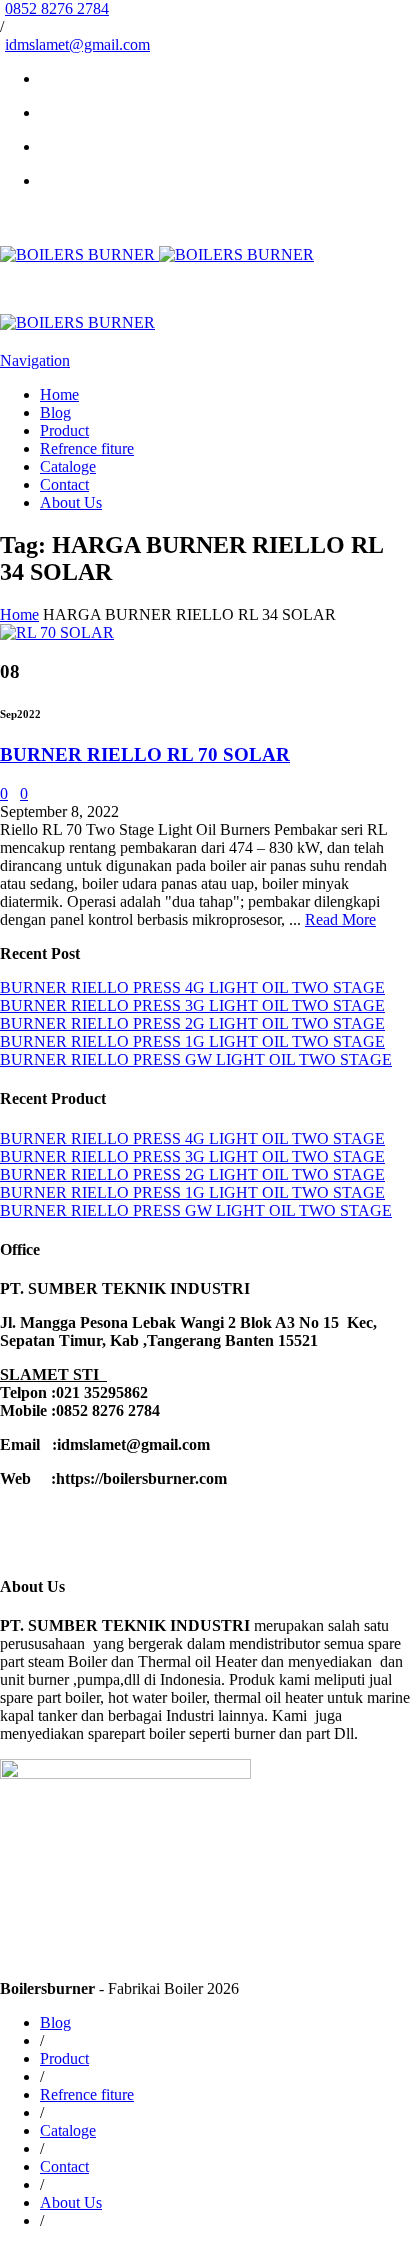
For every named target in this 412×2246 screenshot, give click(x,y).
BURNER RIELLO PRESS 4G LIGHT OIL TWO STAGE (192, 987)
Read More (340, 919)
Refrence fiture (87, 448)
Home (59, 394)
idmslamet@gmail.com (77, 44)
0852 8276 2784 (57, 8)
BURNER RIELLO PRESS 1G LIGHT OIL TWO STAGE (192, 1041)
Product (64, 430)
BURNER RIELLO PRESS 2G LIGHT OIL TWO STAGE (192, 1023)
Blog (55, 412)
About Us (71, 502)
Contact (64, 484)
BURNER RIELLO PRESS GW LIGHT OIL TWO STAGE (196, 1059)
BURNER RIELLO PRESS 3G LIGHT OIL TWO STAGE (192, 1005)
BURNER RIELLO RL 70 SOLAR (145, 754)
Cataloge (68, 466)
